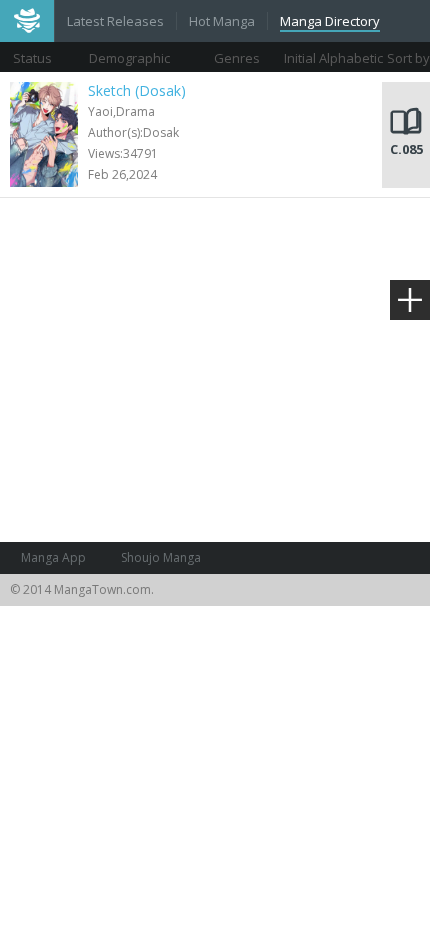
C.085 (406, 149)
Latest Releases (115, 21)
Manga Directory (330, 21)
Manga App (53, 557)
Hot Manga (222, 21)
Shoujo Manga (161, 557)
